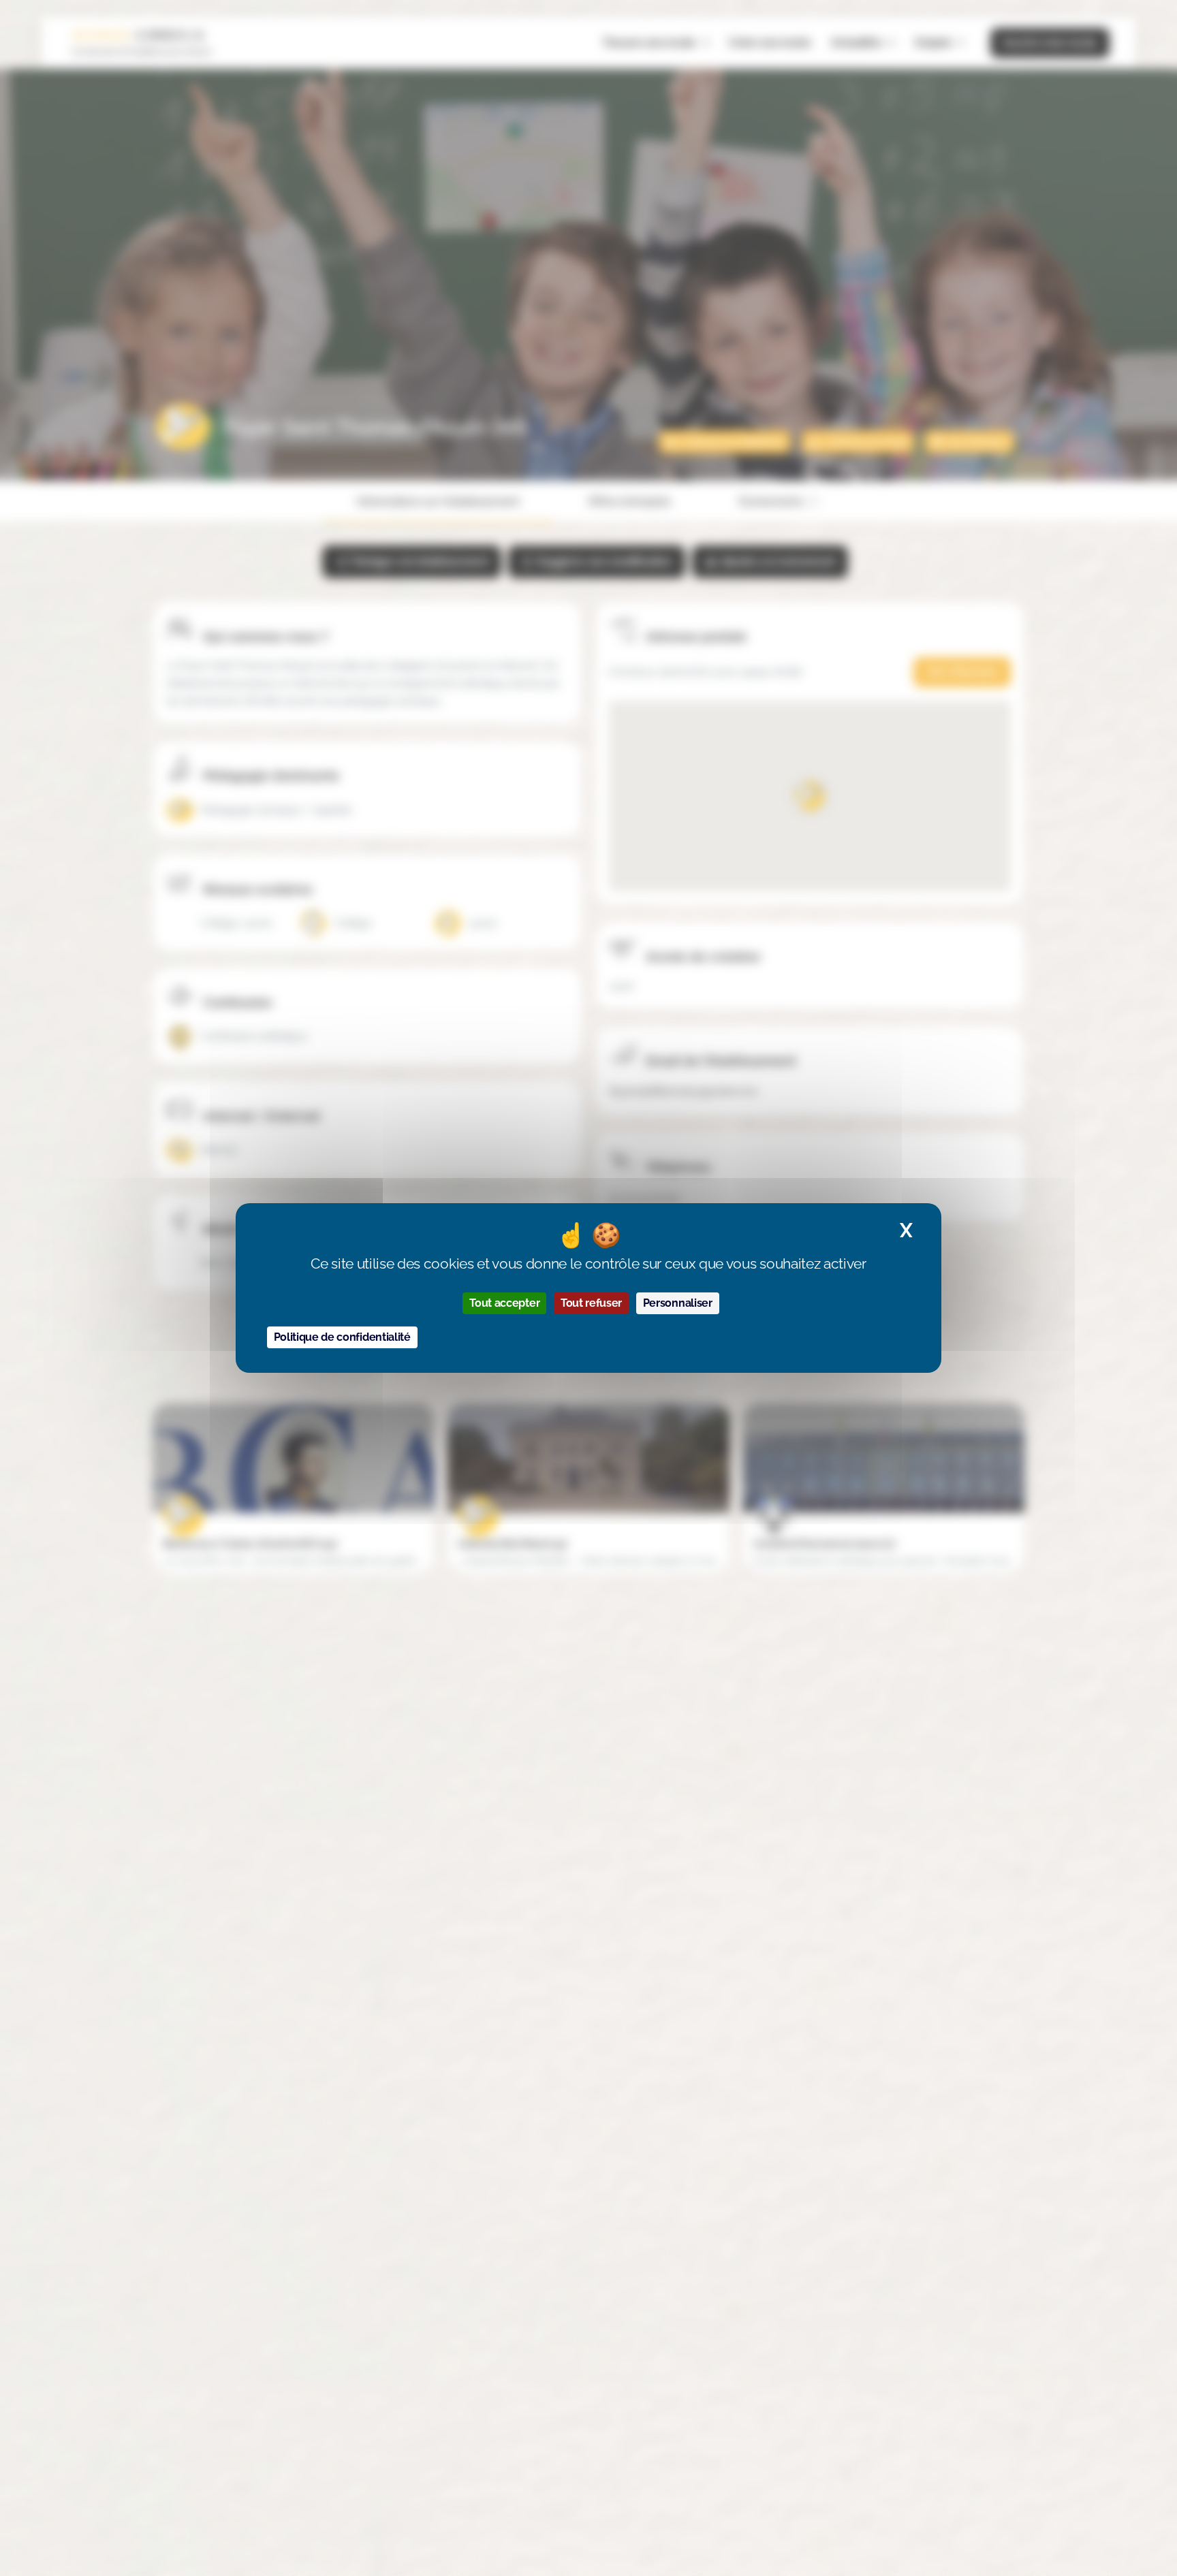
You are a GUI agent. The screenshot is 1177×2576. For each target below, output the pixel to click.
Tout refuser (591, 1303)
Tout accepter (504, 1303)
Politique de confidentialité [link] (342, 1337)
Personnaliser (678, 1303)
